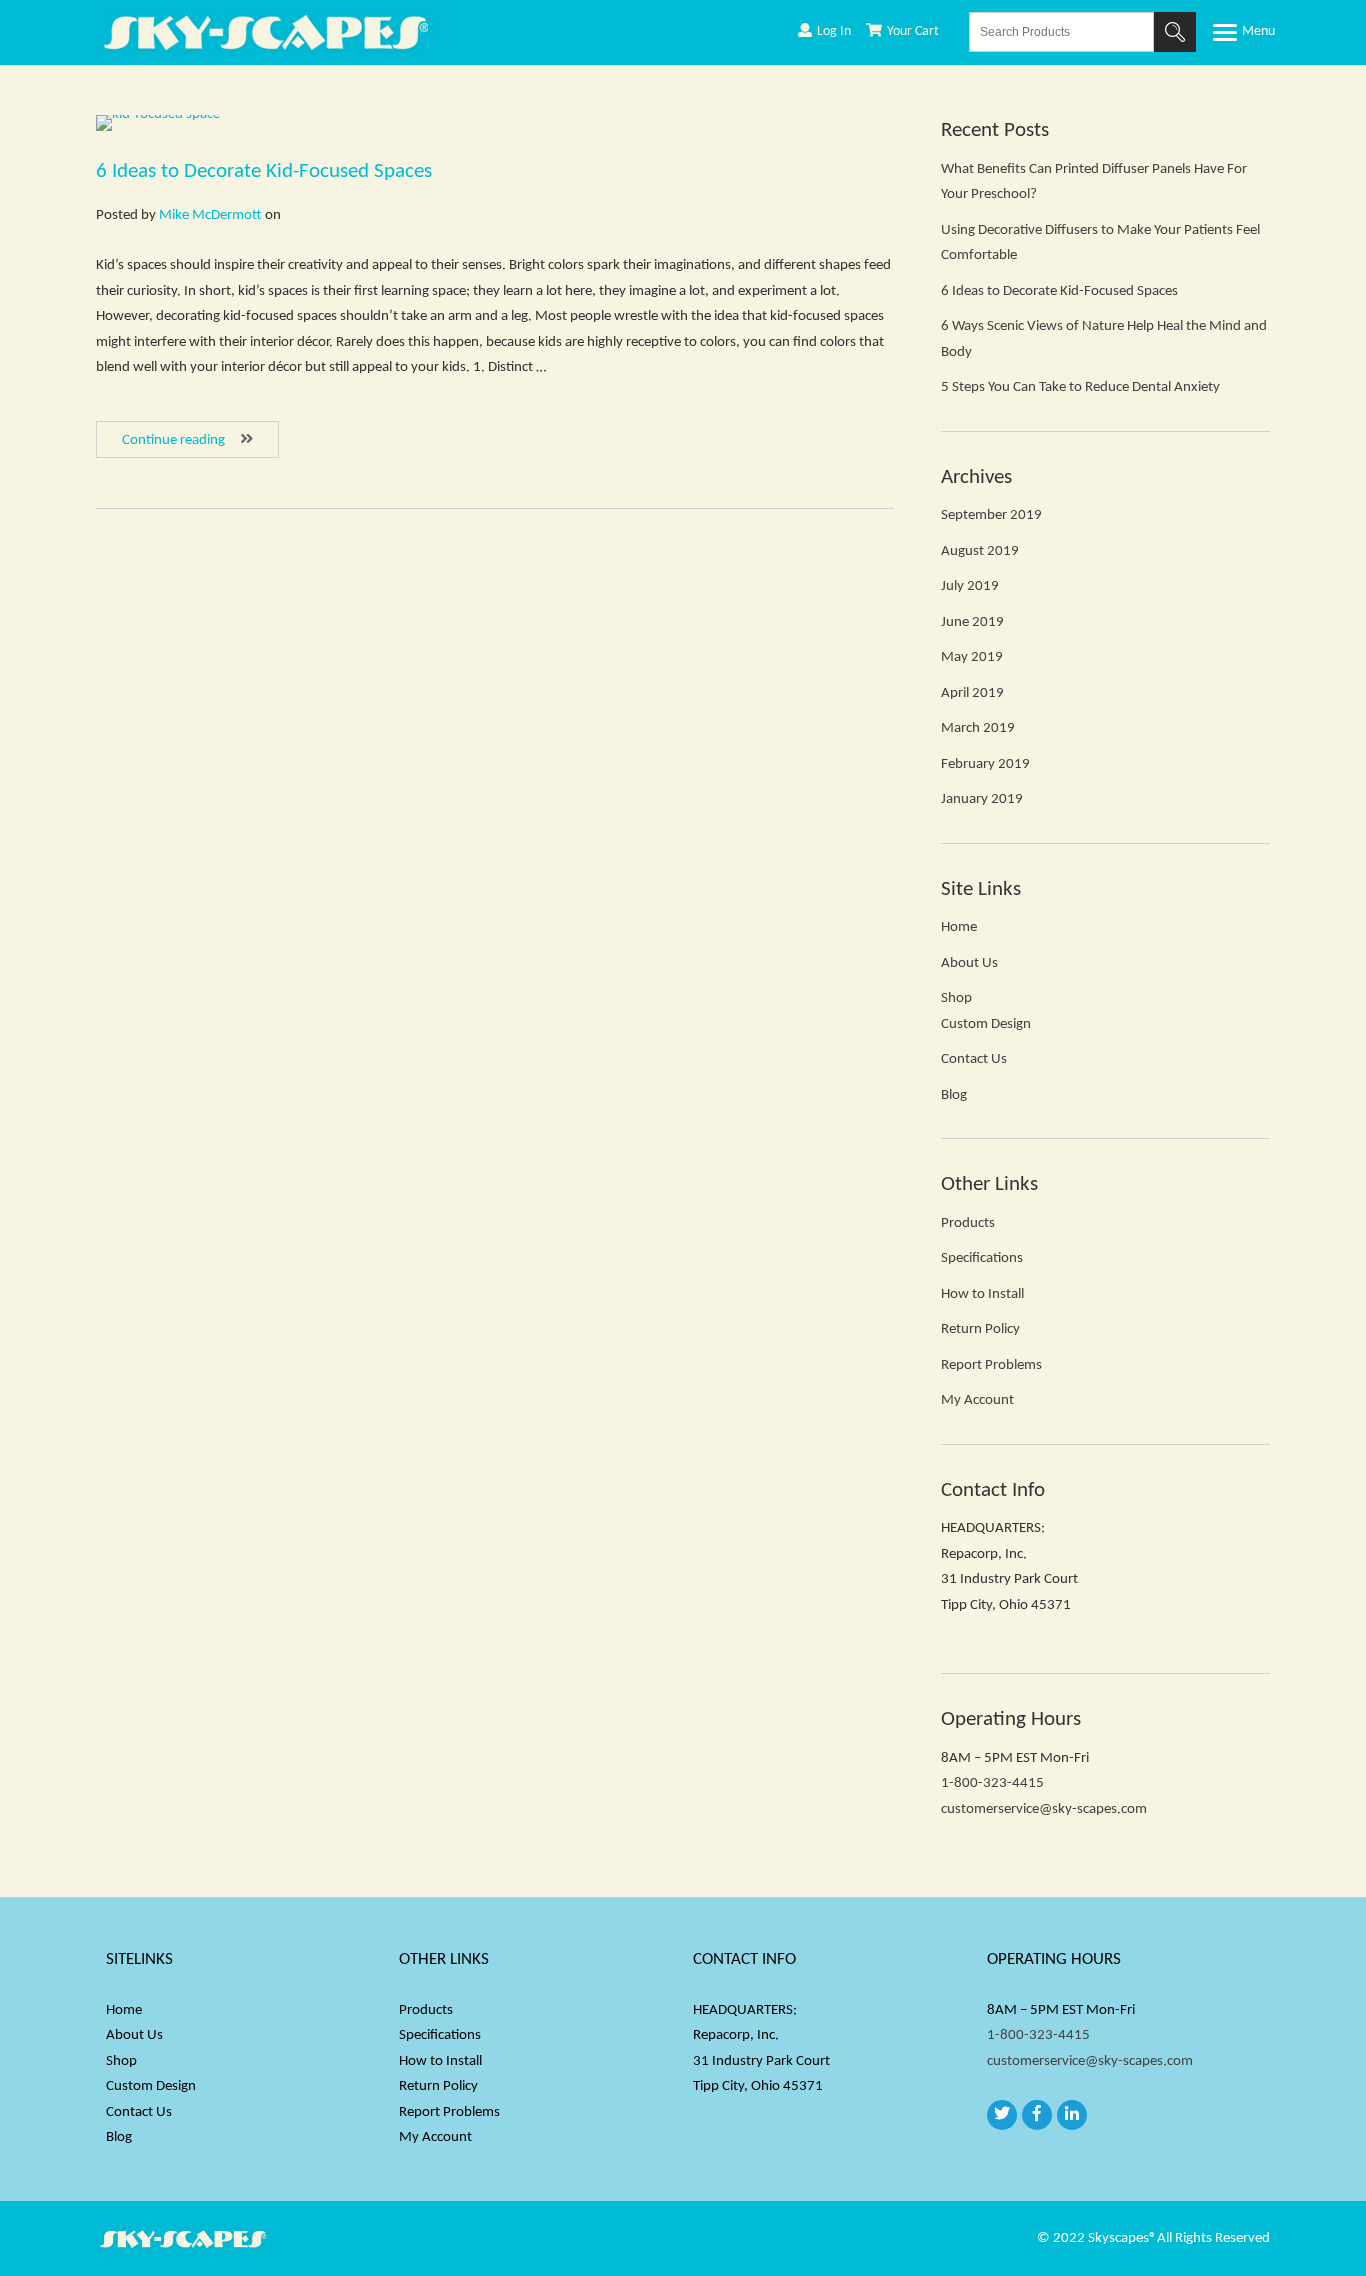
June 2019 (972, 622)
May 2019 (972, 657)
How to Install (982, 1294)
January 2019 (982, 799)
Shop (956, 998)
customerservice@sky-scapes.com (1044, 1809)
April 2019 (972, 693)
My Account (977, 1400)
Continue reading (200, 439)
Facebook (1037, 2115)
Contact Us (974, 1059)
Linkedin (1072, 2115)
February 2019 (985, 764)
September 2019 (991, 515)
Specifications (982, 1258)
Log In (834, 31)
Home (959, 927)
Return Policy (980, 1329)
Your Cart (913, 31)
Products (968, 1223)
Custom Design (986, 1024)
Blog (954, 1095)
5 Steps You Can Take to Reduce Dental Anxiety (1080, 387)
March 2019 (978, 728)
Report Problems (991, 1365)
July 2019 (970, 586)
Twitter (1002, 2115)
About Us (969, 963)
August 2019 (980, 551)
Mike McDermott (210, 215)
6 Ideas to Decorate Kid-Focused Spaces (264, 171)
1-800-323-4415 (992, 1783)
